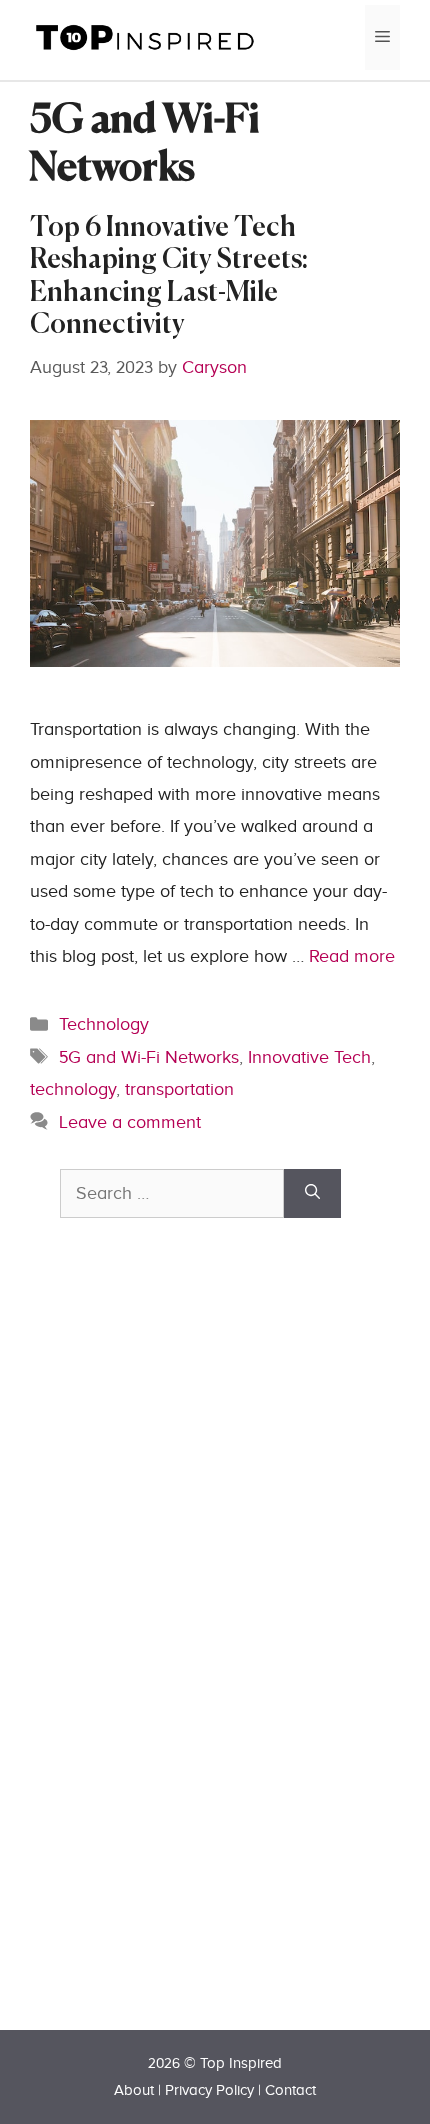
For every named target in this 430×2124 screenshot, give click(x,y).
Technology (104, 1024)
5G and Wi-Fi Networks (149, 1057)
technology (73, 1089)
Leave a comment (130, 1122)
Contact (290, 2090)
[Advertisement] (210, 1659)
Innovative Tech (309, 1057)
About (134, 2090)
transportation (179, 1089)
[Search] (312, 1193)
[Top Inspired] (145, 36)
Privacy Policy (209, 2090)
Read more (352, 956)
